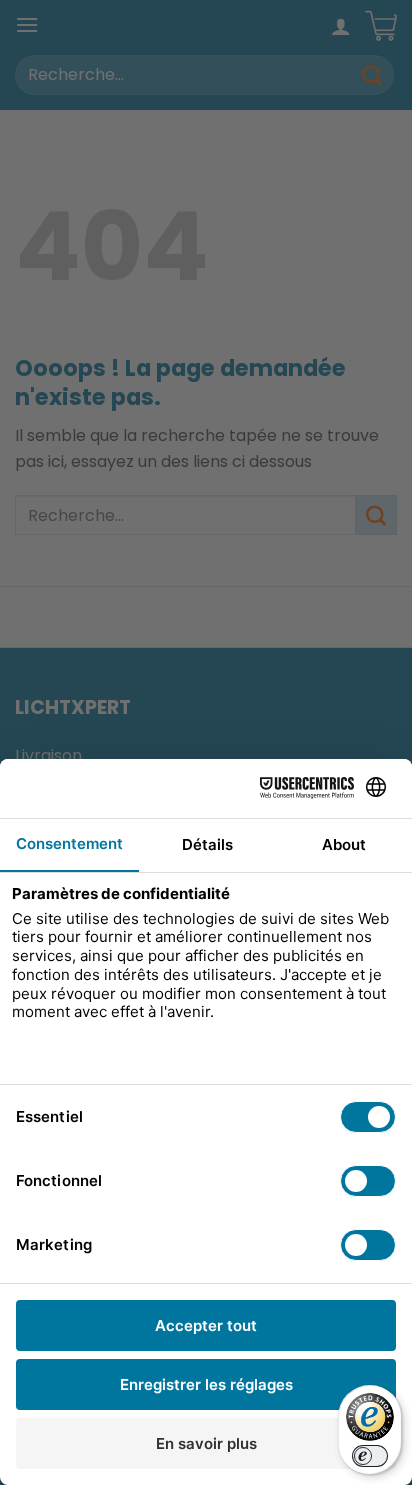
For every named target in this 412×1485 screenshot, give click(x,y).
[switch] (370, 1456)
